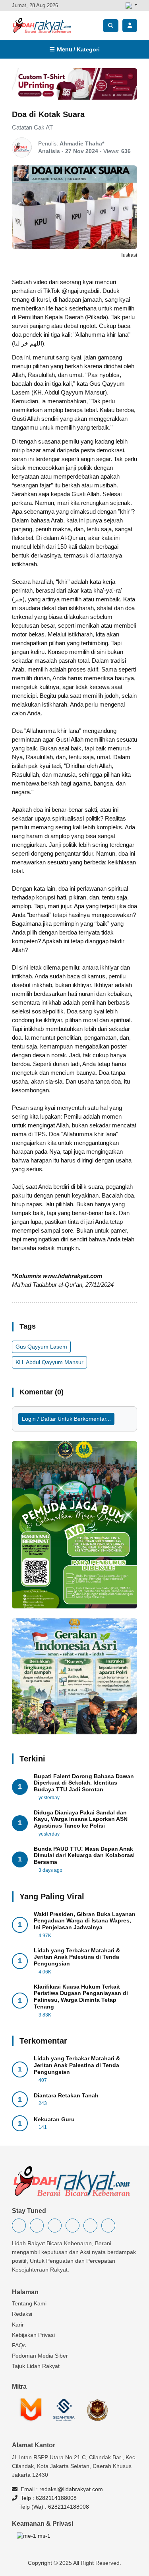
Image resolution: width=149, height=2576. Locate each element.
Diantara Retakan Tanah (66, 2095)
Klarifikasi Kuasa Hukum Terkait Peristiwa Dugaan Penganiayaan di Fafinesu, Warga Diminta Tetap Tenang (81, 1997)
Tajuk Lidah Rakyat (36, 2366)
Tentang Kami (29, 2303)
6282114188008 (56, 2498)
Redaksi (22, 2314)
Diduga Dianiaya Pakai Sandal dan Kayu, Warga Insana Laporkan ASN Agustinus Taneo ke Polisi (81, 1819)
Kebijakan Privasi (33, 2335)
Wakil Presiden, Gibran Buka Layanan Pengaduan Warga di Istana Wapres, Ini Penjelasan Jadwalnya (85, 1921)
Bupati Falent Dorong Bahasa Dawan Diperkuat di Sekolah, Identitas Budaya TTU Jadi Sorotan (84, 1783)
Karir (18, 2325)
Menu (77, 49)
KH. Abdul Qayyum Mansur (49, 1362)
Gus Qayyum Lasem (41, 1347)
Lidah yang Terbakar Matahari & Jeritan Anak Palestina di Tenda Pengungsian (77, 1957)
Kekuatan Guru (54, 2119)
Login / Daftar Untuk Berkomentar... (66, 1419)
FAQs (19, 2345)
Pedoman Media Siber (40, 2356)
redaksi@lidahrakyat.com (71, 2489)
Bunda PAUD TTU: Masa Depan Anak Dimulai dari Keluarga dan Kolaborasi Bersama (84, 1855)
